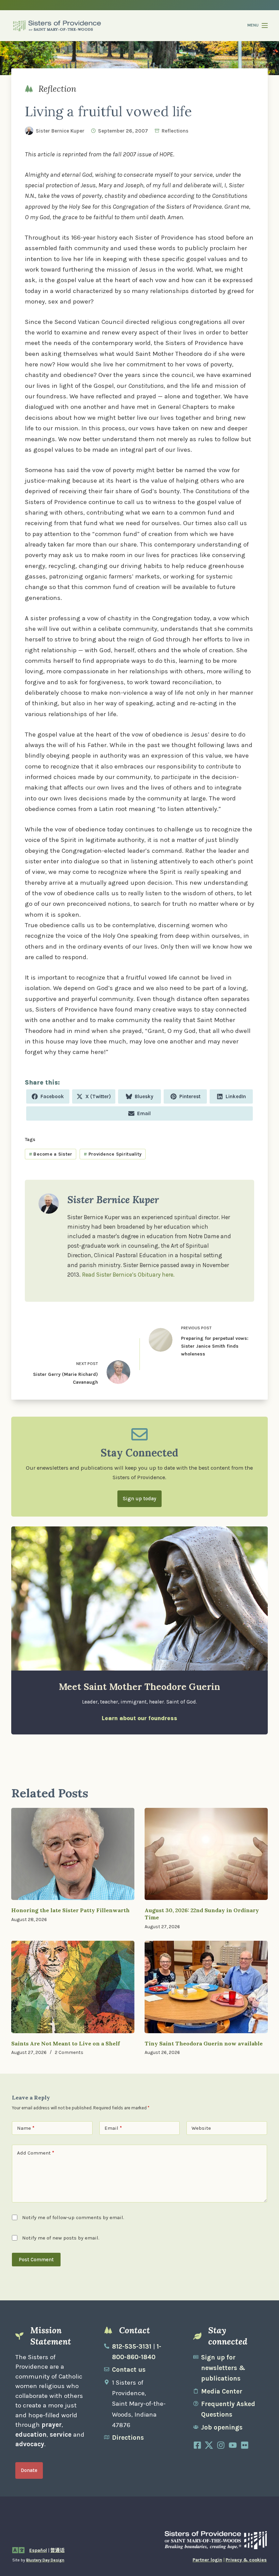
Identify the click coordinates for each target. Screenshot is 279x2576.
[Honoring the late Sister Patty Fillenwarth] (73, 1854)
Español (38, 2550)
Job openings (222, 2427)
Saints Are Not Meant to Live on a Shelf (65, 2043)
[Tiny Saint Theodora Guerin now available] (206, 1987)
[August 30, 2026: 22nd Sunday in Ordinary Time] (206, 1854)
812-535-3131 (132, 2347)
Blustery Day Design (45, 2560)
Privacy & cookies (246, 2560)
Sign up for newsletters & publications (223, 2368)
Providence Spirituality (113, 1154)
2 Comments (69, 2052)
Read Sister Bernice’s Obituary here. (128, 1275)
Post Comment (36, 2260)
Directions (128, 2438)
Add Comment (36, 2153)
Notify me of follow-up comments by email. (73, 2217)
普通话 (58, 2550)
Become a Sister (51, 1154)
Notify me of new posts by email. (61, 2238)
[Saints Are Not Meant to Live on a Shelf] (73, 1987)
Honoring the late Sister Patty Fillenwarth (70, 1910)
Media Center (222, 2391)
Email (113, 2128)
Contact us (129, 2370)
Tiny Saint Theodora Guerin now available (204, 2043)
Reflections (175, 131)
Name (26, 2128)
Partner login (207, 2560)
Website (201, 2128)
